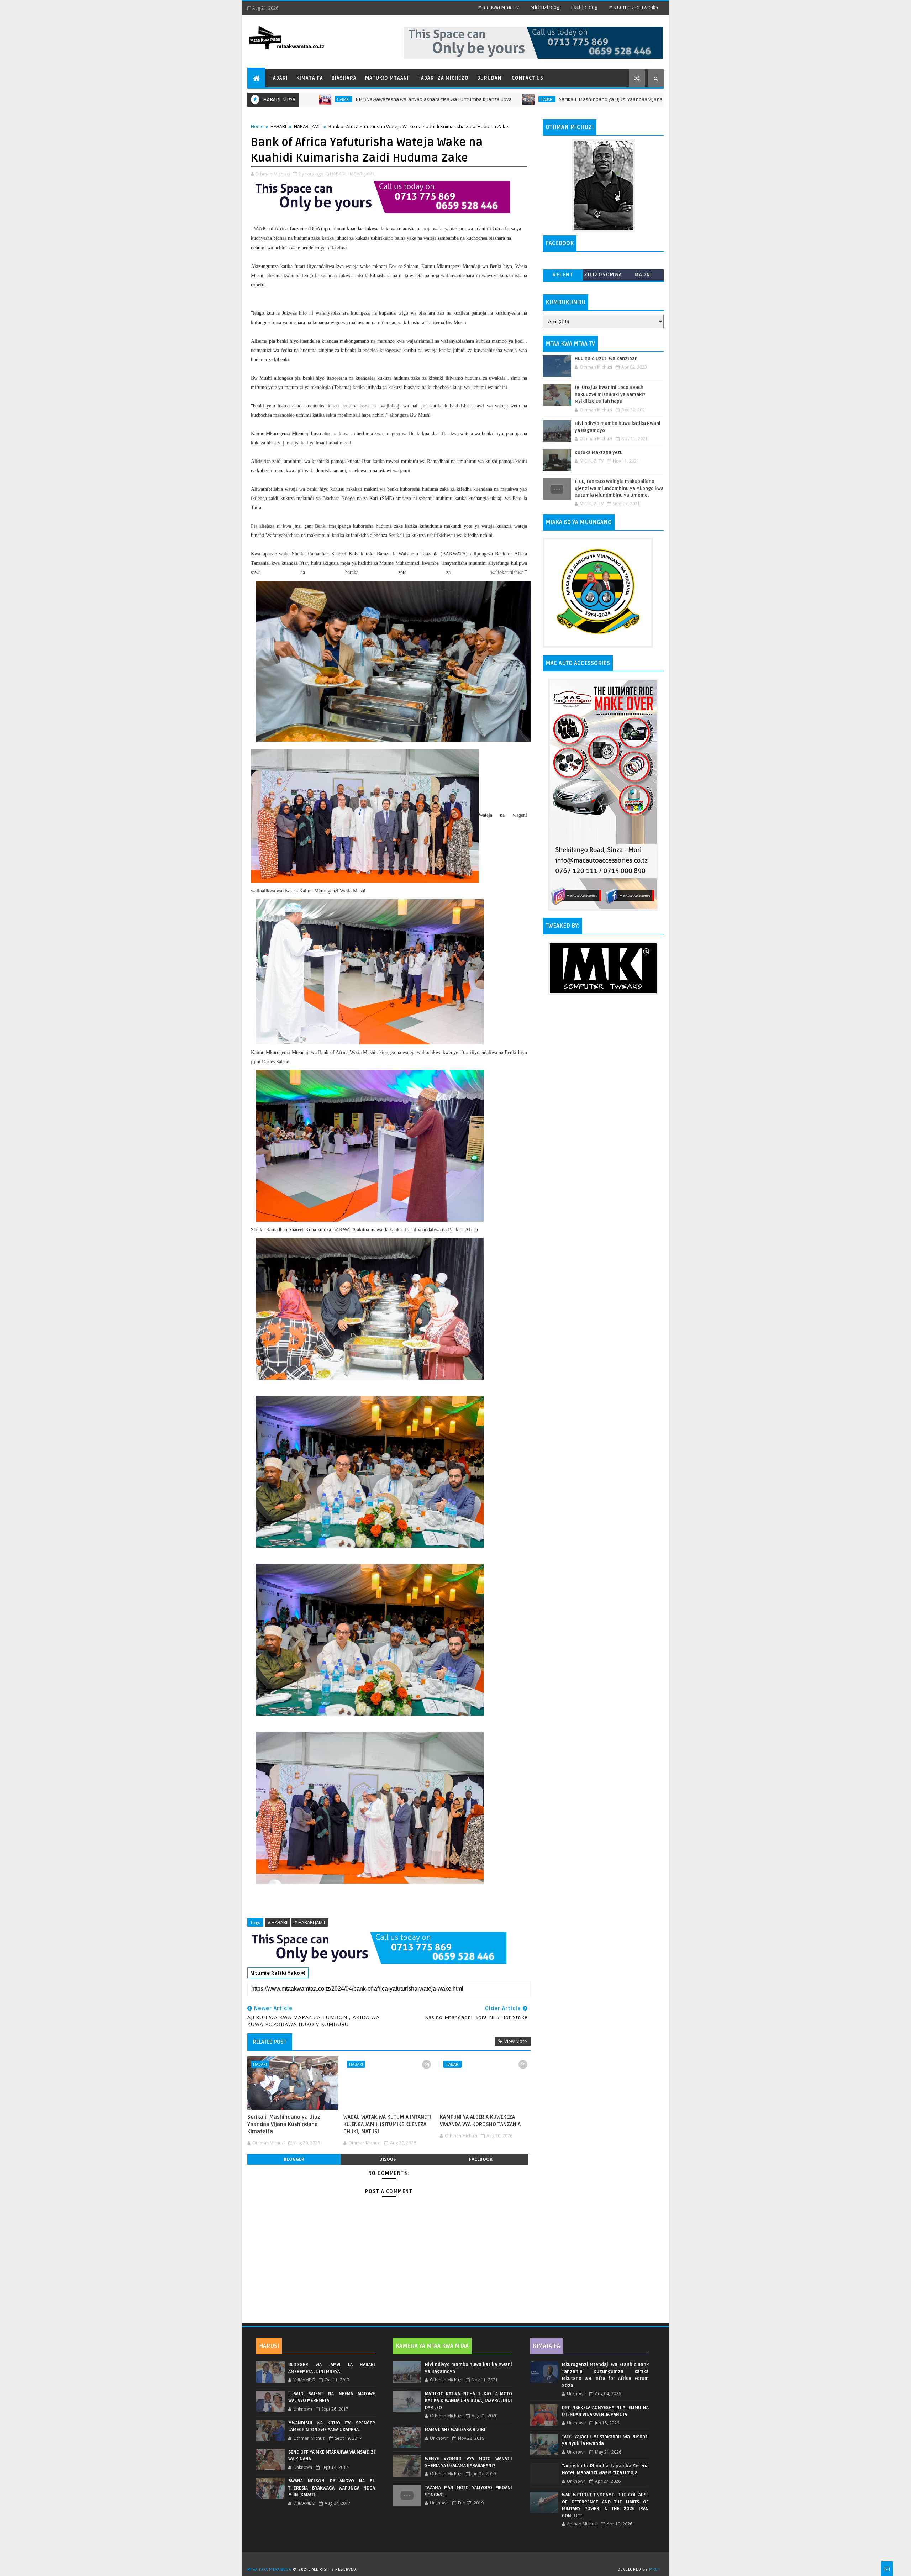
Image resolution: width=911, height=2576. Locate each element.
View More (516, 2041)
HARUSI (269, 2346)
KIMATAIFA (546, 2346)
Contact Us (528, 78)
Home (257, 126)
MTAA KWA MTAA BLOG (269, 2569)
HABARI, (338, 174)
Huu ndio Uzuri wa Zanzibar (606, 359)
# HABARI (277, 1922)
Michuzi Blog (545, 7)
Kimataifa (310, 78)
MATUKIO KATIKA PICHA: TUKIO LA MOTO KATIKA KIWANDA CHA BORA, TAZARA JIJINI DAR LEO (468, 2401)
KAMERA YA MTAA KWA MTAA (432, 2346)
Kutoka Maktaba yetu (599, 453)
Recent (563, 275)
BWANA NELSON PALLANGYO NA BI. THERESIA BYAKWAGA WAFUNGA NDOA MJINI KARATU (332, 2488)
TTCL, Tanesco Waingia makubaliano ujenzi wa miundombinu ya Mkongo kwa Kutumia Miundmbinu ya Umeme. (619, 488)
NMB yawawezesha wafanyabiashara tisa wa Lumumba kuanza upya (317, 99)
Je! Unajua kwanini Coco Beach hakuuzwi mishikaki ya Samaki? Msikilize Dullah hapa (610, 394)
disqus (388, 2159)
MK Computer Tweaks (633, 7)
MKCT (655, 2569)
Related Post (270, 2042)
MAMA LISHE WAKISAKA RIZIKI (455, 2430)
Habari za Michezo (443, 78)
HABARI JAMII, (362, 174)
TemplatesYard (458, 2560)
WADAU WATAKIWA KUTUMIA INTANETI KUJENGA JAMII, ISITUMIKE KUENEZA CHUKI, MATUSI (387, 2124)
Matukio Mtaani (387, 78)
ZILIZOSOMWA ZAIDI (603, 276)
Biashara (344, 78)
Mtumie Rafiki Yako (276, 1973)
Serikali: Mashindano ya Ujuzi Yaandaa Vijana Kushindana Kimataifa (520, 99)
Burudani (490, 78)
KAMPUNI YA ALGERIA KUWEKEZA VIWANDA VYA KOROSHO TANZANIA (480, 2121)
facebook (481, 2159)
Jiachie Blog (584, 7)
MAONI (643, 275)
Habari (279, 78)
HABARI (430, 99)
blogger (294, 2159)
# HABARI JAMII (310, 1922)
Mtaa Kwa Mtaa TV (498, 7)
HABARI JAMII (307, 126)
